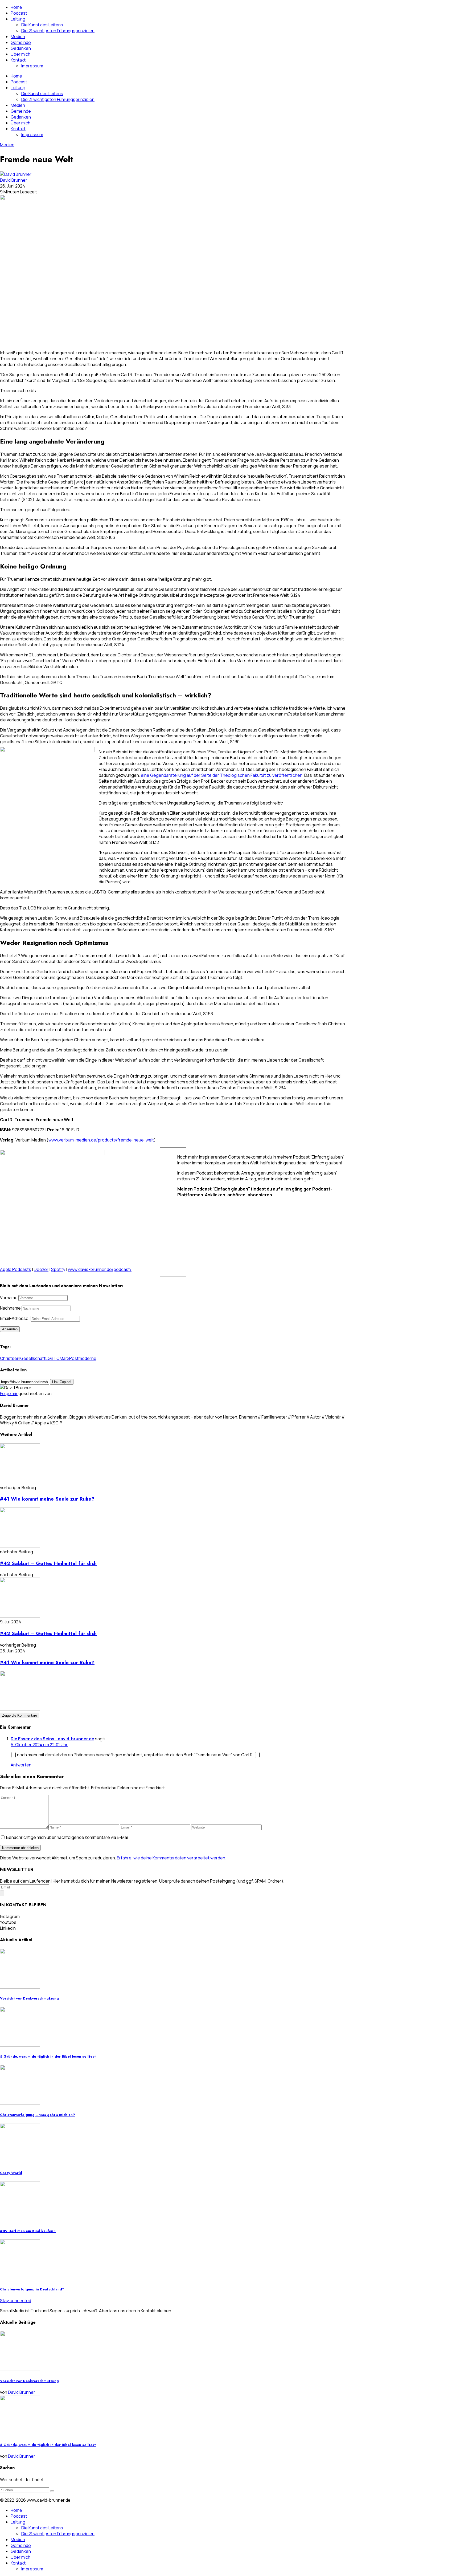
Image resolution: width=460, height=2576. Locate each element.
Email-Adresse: (15, 1318)
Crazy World (11, 2173)
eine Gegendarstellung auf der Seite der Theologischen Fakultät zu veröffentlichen (222, 775)
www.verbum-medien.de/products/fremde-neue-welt (101, 1140)
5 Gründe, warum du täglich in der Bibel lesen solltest (48, 2056)
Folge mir (9, 1393)
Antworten (21, 1765)
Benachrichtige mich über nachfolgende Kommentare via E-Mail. (68, 1837)
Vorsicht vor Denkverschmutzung (29, 1998)
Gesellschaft (33, 1358)
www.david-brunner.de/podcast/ (100, 1269)
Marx (64, 1358)
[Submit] (52, 2491)
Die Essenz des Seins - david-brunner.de (52, 1739)
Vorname (9, 1298)
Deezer (41, 1269)
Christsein (10, 1358)
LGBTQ (53, 1358)
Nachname (10, 1308)
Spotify (58, 1269)
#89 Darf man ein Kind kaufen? (28, 2231)
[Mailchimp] (2, 1893)
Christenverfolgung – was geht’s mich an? (38, 2115)
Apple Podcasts (16, 1269)
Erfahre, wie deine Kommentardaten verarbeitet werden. (172, 1858)
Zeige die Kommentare (20, 1715)
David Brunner (14, 180)
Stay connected (16, 2301)
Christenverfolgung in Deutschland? (32, 2289)
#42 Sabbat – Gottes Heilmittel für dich (48, 1563)
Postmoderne (83, 1358)
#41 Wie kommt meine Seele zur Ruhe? (47, 1499)
